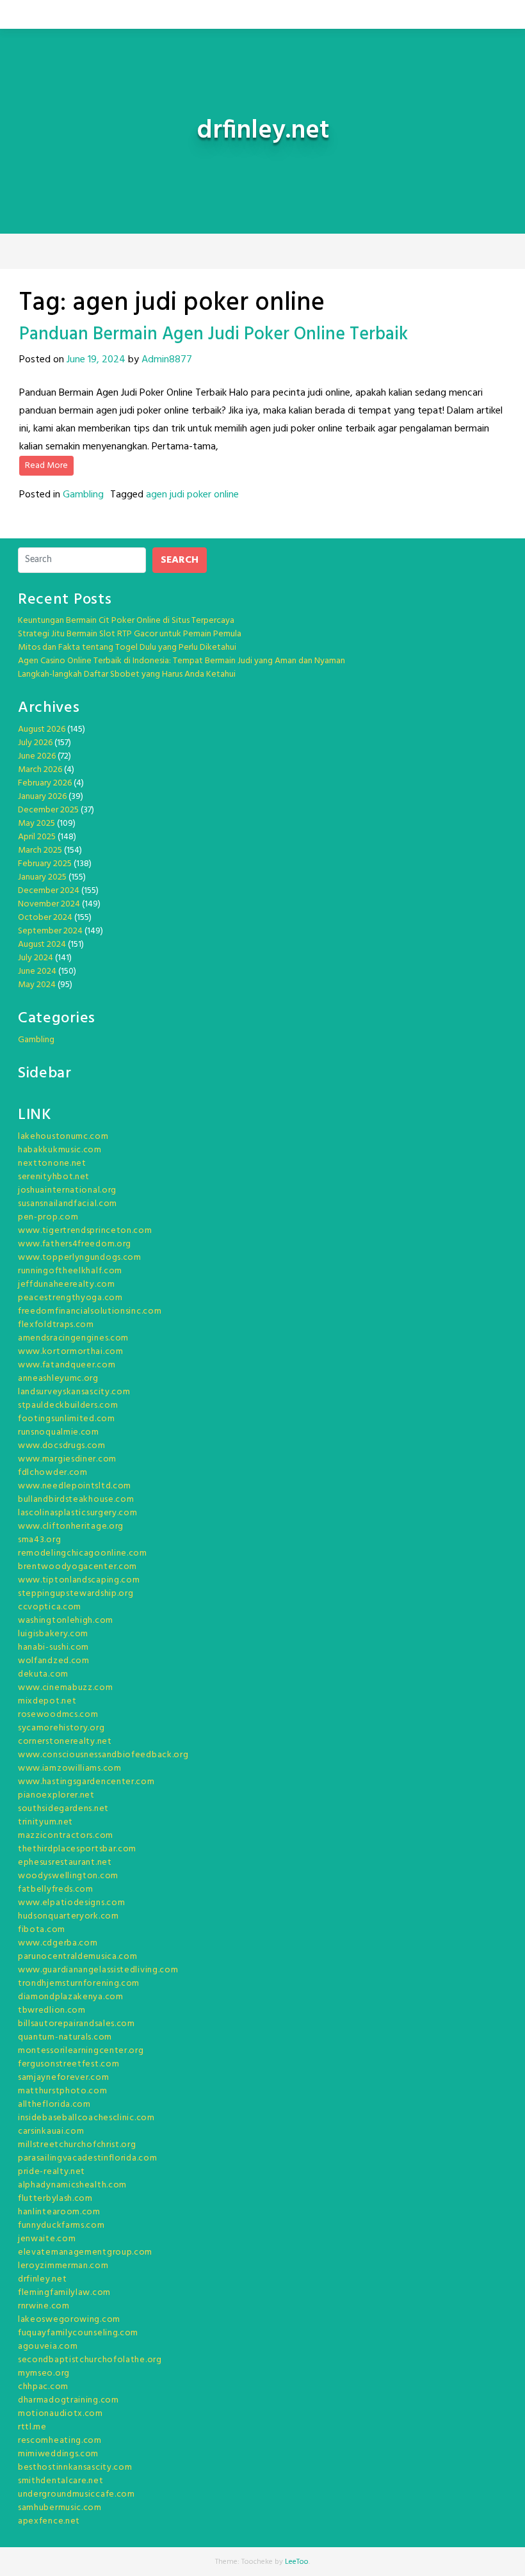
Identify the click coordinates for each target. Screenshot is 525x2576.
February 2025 (45, 864)
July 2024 (36, 958)
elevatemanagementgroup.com (85, 2252)
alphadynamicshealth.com (72, 2185)
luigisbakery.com (53, 1634)
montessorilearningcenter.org (81, 2051)
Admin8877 (167, 360)
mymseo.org (44, 2373)
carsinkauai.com (51, 2131)
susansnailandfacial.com (68, 1204)
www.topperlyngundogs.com (80, 1258)
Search (180, 560)
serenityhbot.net (54, 1177)
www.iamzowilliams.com (70, 1768)
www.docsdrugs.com (62, 1446)
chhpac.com (43, 2387)
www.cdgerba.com (58, 1943)
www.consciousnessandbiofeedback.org (103, 1755)
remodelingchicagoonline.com (83, 1553)
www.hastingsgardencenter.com (86, 1782)
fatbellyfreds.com (56, 1889)
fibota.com (42, 1930)
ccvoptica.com (50, 1607)
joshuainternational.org (67, 1190)
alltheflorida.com (54, 2105)
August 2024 (42, 945)
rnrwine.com (44, 2306)
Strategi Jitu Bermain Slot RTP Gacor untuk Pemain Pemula (130, 634)
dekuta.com (43, 1674)
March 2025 (40, 850)
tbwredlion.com (52, 2010)
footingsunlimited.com (67, 1419)
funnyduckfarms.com (61, 2226)
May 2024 (37, 985)
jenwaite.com (47, 2239)
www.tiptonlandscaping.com (79, 1580)
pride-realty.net (52, 2172)
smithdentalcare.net (61, 2481)
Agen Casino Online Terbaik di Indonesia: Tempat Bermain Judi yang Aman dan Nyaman (182, 661)
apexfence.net (49, 2521)
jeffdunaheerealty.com (67, 1284)
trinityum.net (45, 1822)
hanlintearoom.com (59, 2212)
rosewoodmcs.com (58, 1715)
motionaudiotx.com (61, 2414)
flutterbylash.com (55, 2199)
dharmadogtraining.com (69, 2400)
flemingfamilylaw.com (64, 2293)
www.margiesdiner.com (67, 1459)
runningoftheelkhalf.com (70, 1271)
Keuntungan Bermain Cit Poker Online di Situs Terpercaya (126, 621)
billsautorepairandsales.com (77, 2024)
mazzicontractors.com (66, 1836)
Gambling (83, 495)
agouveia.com (48, 2347)
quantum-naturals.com (65, 2037)
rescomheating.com (60, 2441)
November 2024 (49, 904)
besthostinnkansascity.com (75, 2467)
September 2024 (50, 931)
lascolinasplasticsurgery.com (78, 1513)
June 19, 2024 (96, 360)
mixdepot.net (47, 1701)
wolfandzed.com (54, 1661)
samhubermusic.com (60, 2508)
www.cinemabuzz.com (66, 1688)
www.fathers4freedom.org (75, 1244)
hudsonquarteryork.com (69, 1916)
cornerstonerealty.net (65, 1742)
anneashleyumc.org (58, 1379)
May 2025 (36, 824)
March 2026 (40, 770)
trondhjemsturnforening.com (79, 1984)
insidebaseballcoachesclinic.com (86, 2118)
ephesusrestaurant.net (65, 1863)
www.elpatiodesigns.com (71, 1903)
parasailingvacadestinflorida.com (87, 2158)
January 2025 (42, 877)
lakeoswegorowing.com (69, 2320)
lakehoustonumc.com (63, 1137)
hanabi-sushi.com (53, 1647)
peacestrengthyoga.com (70, 1298)
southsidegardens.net (63, 1809)
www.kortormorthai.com (71, 1352)
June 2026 (37, 756)
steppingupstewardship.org (76, 1594)
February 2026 (45, 783)
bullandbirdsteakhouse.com (76, 1500)
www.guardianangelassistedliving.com (98, 1970)
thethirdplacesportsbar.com (77, 1849)
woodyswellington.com (68, 1876)
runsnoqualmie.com (59, 1432)
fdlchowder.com (53, 1473)
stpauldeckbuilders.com (68, 1405)
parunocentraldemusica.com (78, 1957)
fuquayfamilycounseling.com (78, 2333)
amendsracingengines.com (73, 1338)
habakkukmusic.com (60, 1150)
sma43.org (39, 1540)
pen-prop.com (48, 1217)
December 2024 (49, 891)
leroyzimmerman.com (63, 2266)
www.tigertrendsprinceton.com (85, 1231)
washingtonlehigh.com (66, 1621)
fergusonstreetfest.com (69, 2064)
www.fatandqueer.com (67, 1365)
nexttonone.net (52, 1163)
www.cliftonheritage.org (71, 1526)
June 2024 (37, 971)
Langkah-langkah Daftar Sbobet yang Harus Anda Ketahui (127, 674)
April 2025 (37, 837)
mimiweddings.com (58, 2454)
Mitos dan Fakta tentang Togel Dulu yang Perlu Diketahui (127, 648)
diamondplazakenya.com (71, 1997)
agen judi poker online (192, 495)
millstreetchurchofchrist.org (77, 2145)
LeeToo (297, 2562)
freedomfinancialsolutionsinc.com (90, 1311)
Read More (46, 466)
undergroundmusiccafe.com (77, 2494)
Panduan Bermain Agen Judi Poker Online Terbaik (214, 334)
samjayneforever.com (63, 2078)
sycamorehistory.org (61, 1728)
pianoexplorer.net (56, 1795)
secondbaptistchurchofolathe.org (90, 2360)
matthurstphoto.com (63, 2091)
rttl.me (32, 2427)
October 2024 (45, 918)
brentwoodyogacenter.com (77, 1567)
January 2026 (42, 797)
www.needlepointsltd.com (75, 1486)
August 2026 (42, 729)
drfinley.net (42, 2279)
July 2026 (35, 743)
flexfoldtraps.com (56, 1325)
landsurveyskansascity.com (74, 1392)
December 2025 (48, 810)
